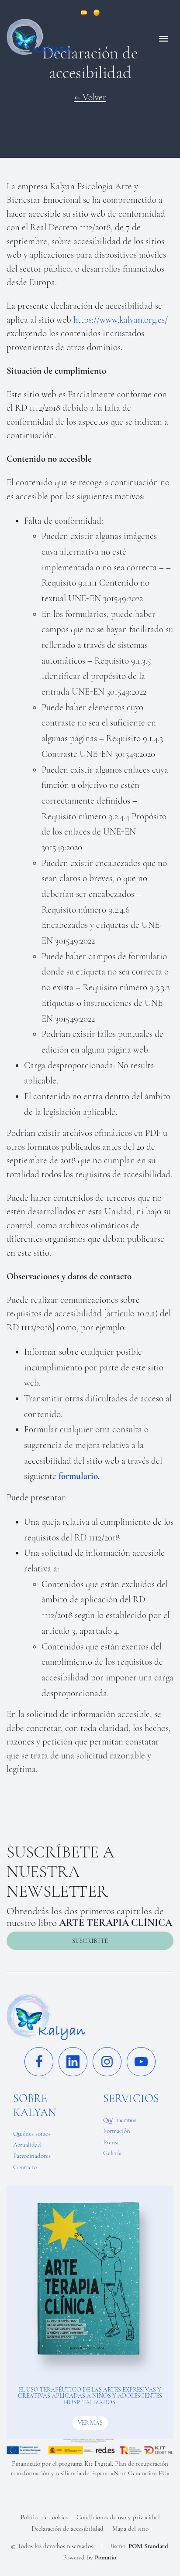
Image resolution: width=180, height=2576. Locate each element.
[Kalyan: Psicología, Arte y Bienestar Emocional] (70, 38)
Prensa (111, 2142)
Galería (112, 2153)
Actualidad (27, 2145)
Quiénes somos (32, 2133)
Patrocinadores (32, 2156)
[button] (90, 1941)
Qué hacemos (120, 2120)
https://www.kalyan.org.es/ (121, 320)
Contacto (25, 2167)
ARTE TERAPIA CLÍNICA (116, 1923)
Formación (117, 2131)
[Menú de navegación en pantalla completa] (163, 38)
